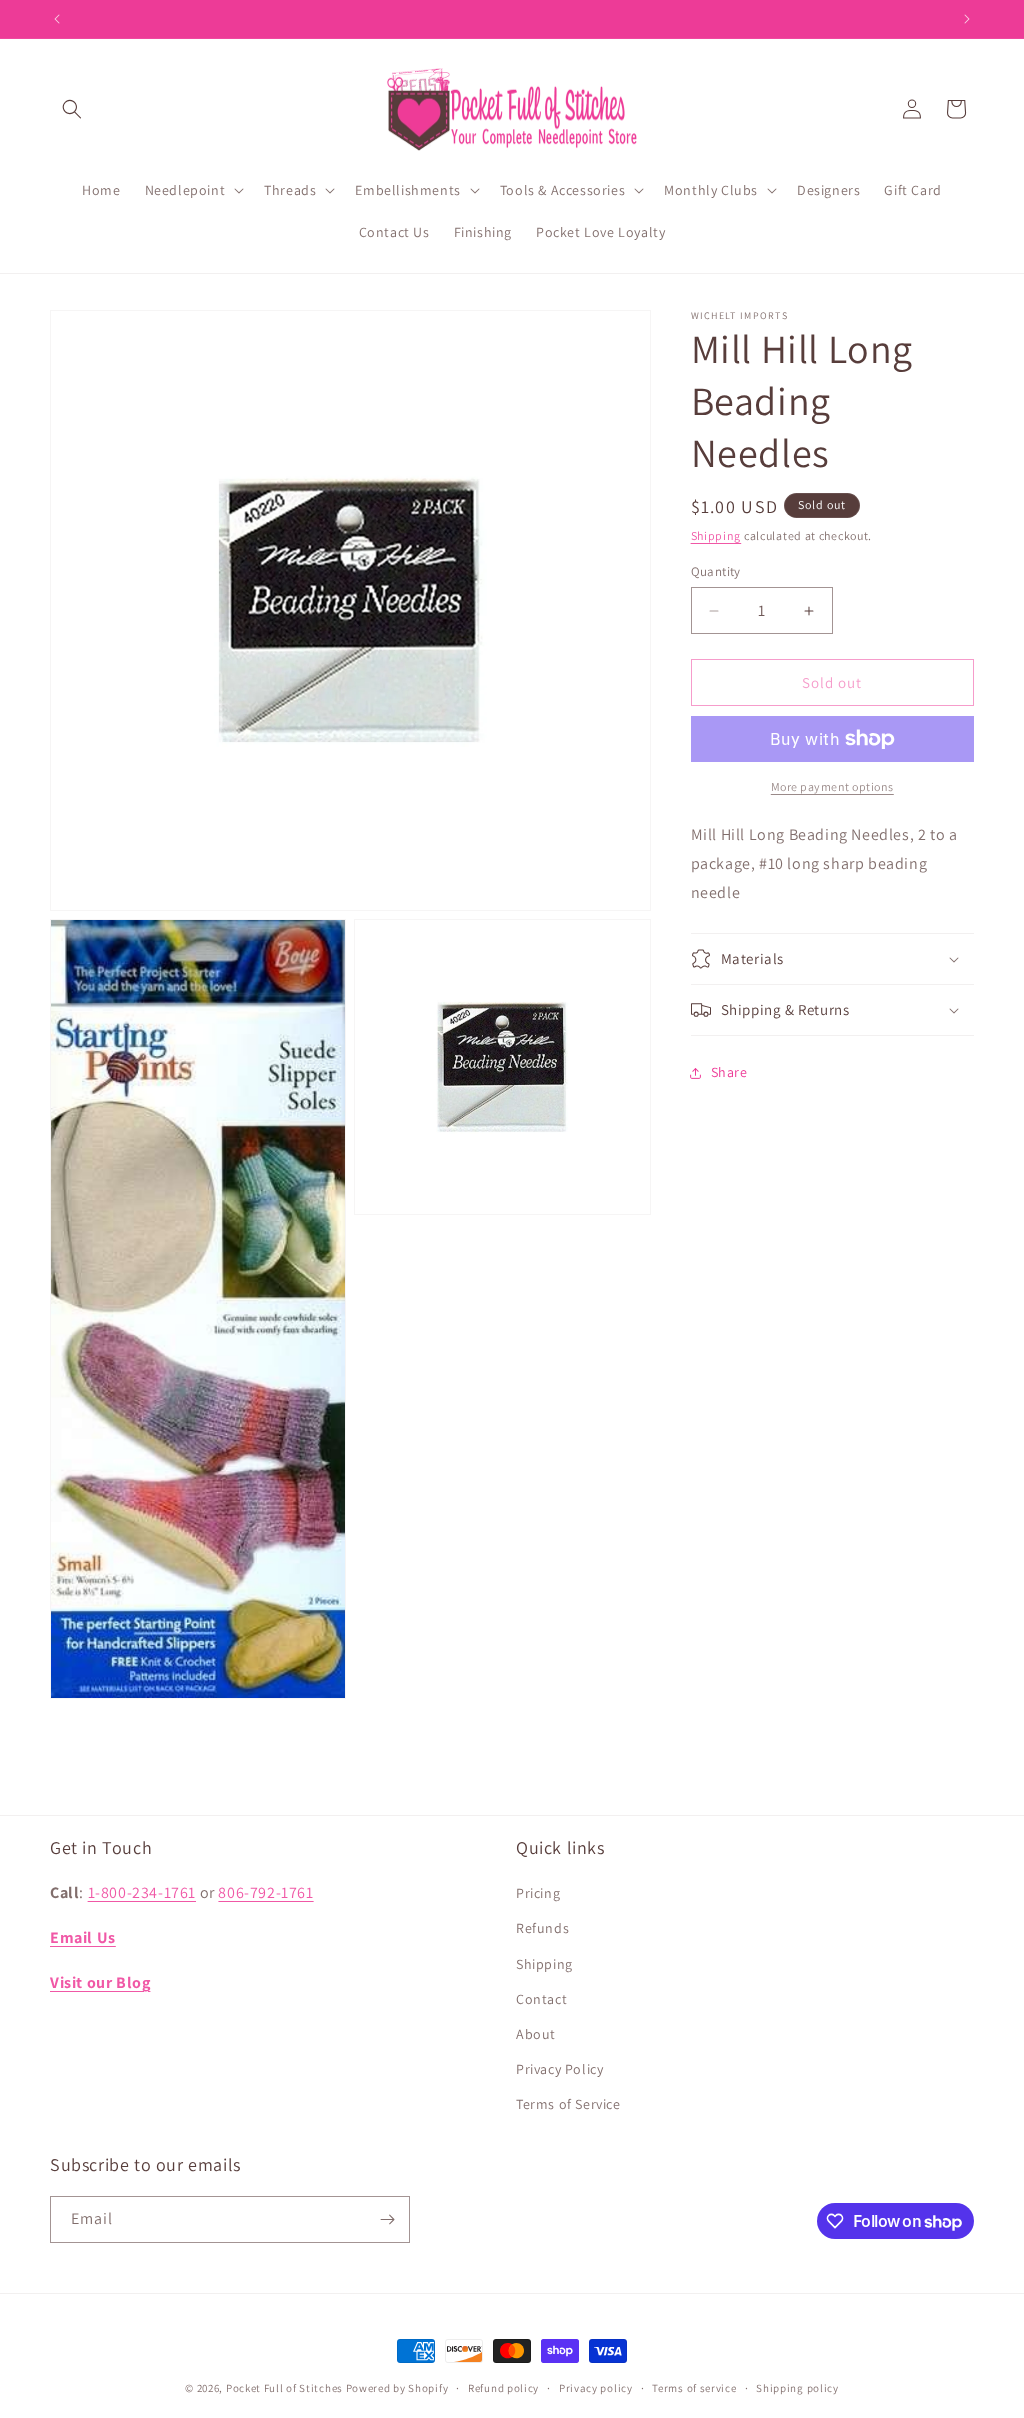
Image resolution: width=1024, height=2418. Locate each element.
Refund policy (503, 2388)
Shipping (716, 535)
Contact (541, 1999)
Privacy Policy (559, 2069)
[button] (72, 109)
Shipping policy (797, 2388)
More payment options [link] (832, 786)
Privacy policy (596, 2388)
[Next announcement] (967, 19)
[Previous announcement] (57, 19)
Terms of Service (568, 2104)
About (536, 2034)
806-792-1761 (265, 1892)
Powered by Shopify (397, 2388)
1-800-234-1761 (142, 1892)
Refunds (542, 1928)
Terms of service (694, 2388)
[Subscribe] (387, 2219)
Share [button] (729, 1072)
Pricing (538, 1893)
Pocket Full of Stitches (284, 2388)
